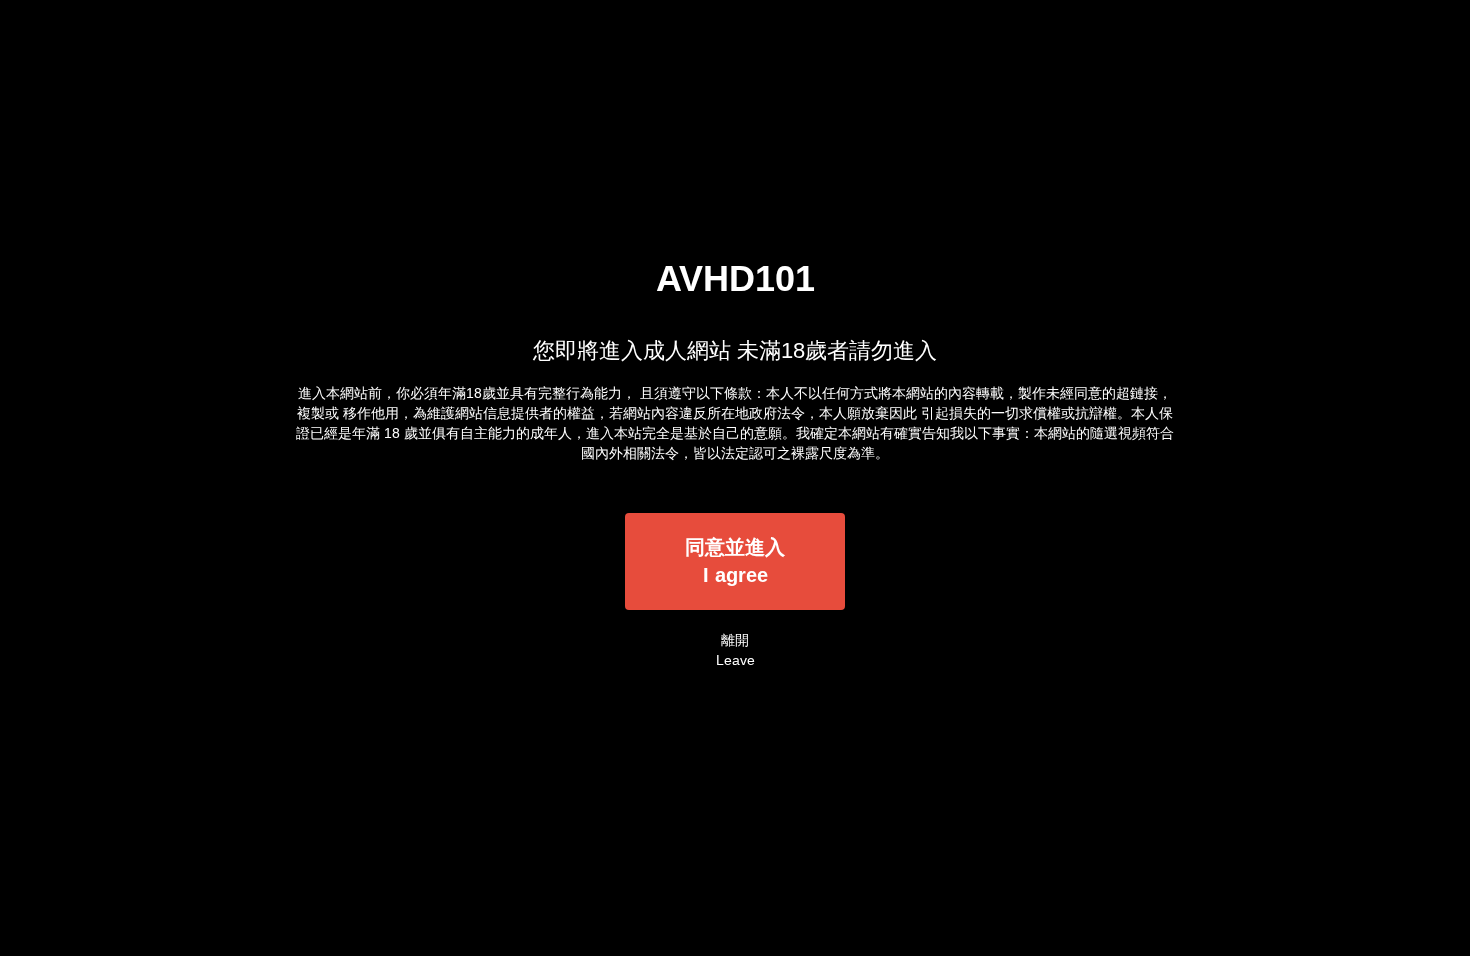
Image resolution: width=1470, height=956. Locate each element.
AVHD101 (735, 278)
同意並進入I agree (735, 561)
